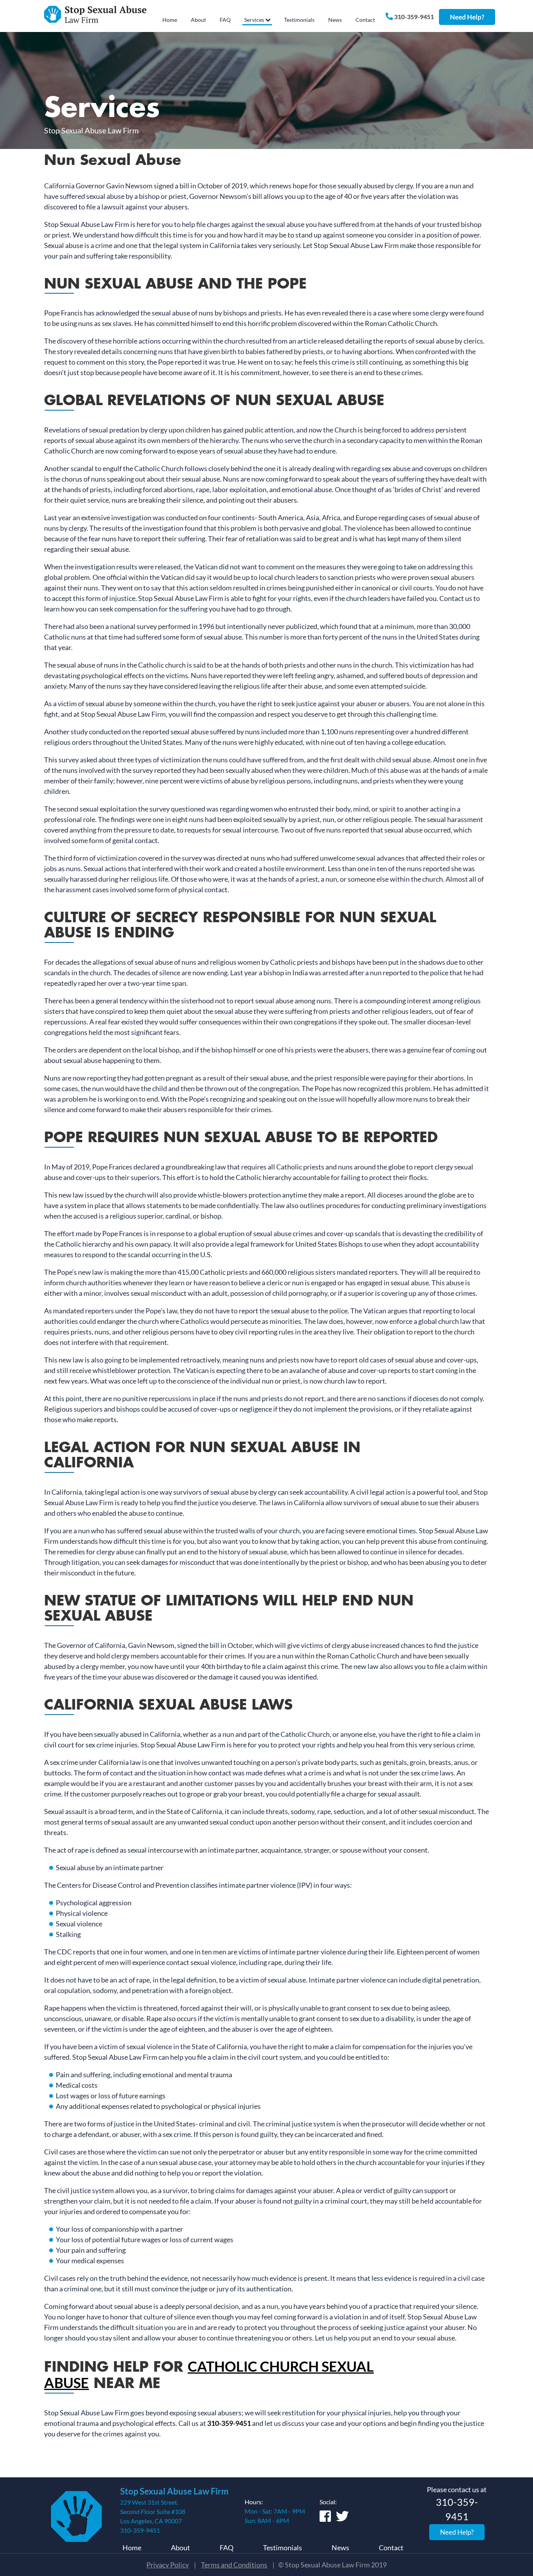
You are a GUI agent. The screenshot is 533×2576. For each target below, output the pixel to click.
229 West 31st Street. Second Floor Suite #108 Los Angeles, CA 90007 (153, 2511)
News (340, 2548)
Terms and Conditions (234, 2565)
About (180, 2548)
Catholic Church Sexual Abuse (209, 2375)
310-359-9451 (413, 17)
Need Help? (467, 17)
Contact (391, 2548)
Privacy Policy (168, 2565)
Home (132, 2548)
